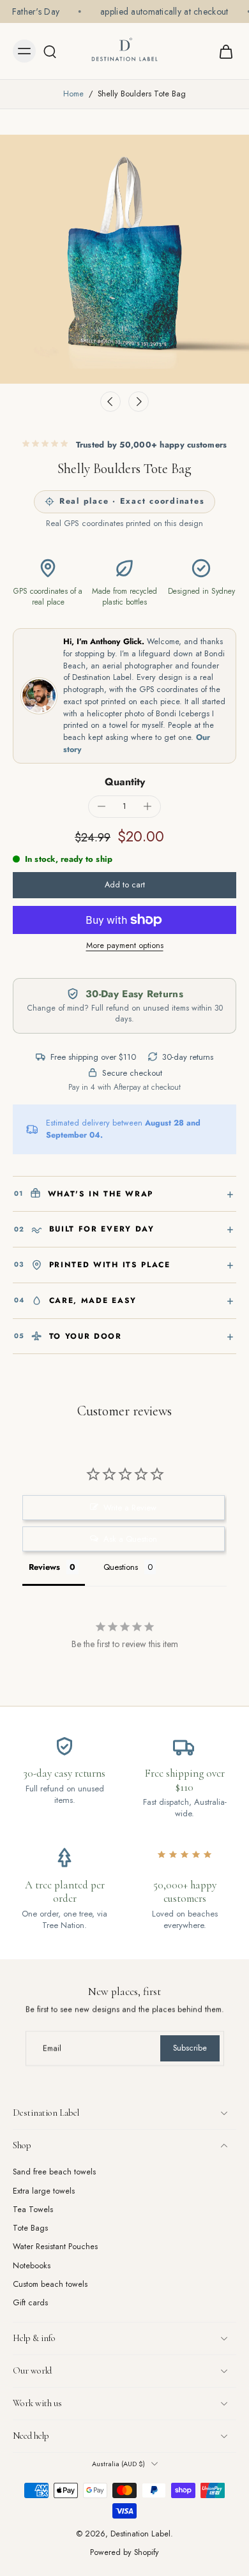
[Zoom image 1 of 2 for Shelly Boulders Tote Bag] (124, 259)
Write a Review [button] (130, 1508)
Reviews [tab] (44, 1567)
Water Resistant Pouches (55, 2247)
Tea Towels (33, 2210)
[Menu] (24, 51)
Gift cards (30, 2303)
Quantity (125, 782)
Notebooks (32, 2266)
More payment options (125, 946)
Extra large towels (44, 2191)
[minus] (102, 806)
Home (73, 94)
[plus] (147, 806)
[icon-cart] (222, 51)
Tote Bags (30, 2228)
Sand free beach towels (54, 2172)
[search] (50, 51)
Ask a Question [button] (130, 1539)
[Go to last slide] (110, 402)
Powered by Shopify (124, 2552)
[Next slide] (139, 402)
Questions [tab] (121, 1567)
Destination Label (140, 2534)
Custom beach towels (50, 2285)
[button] (124, 885)
